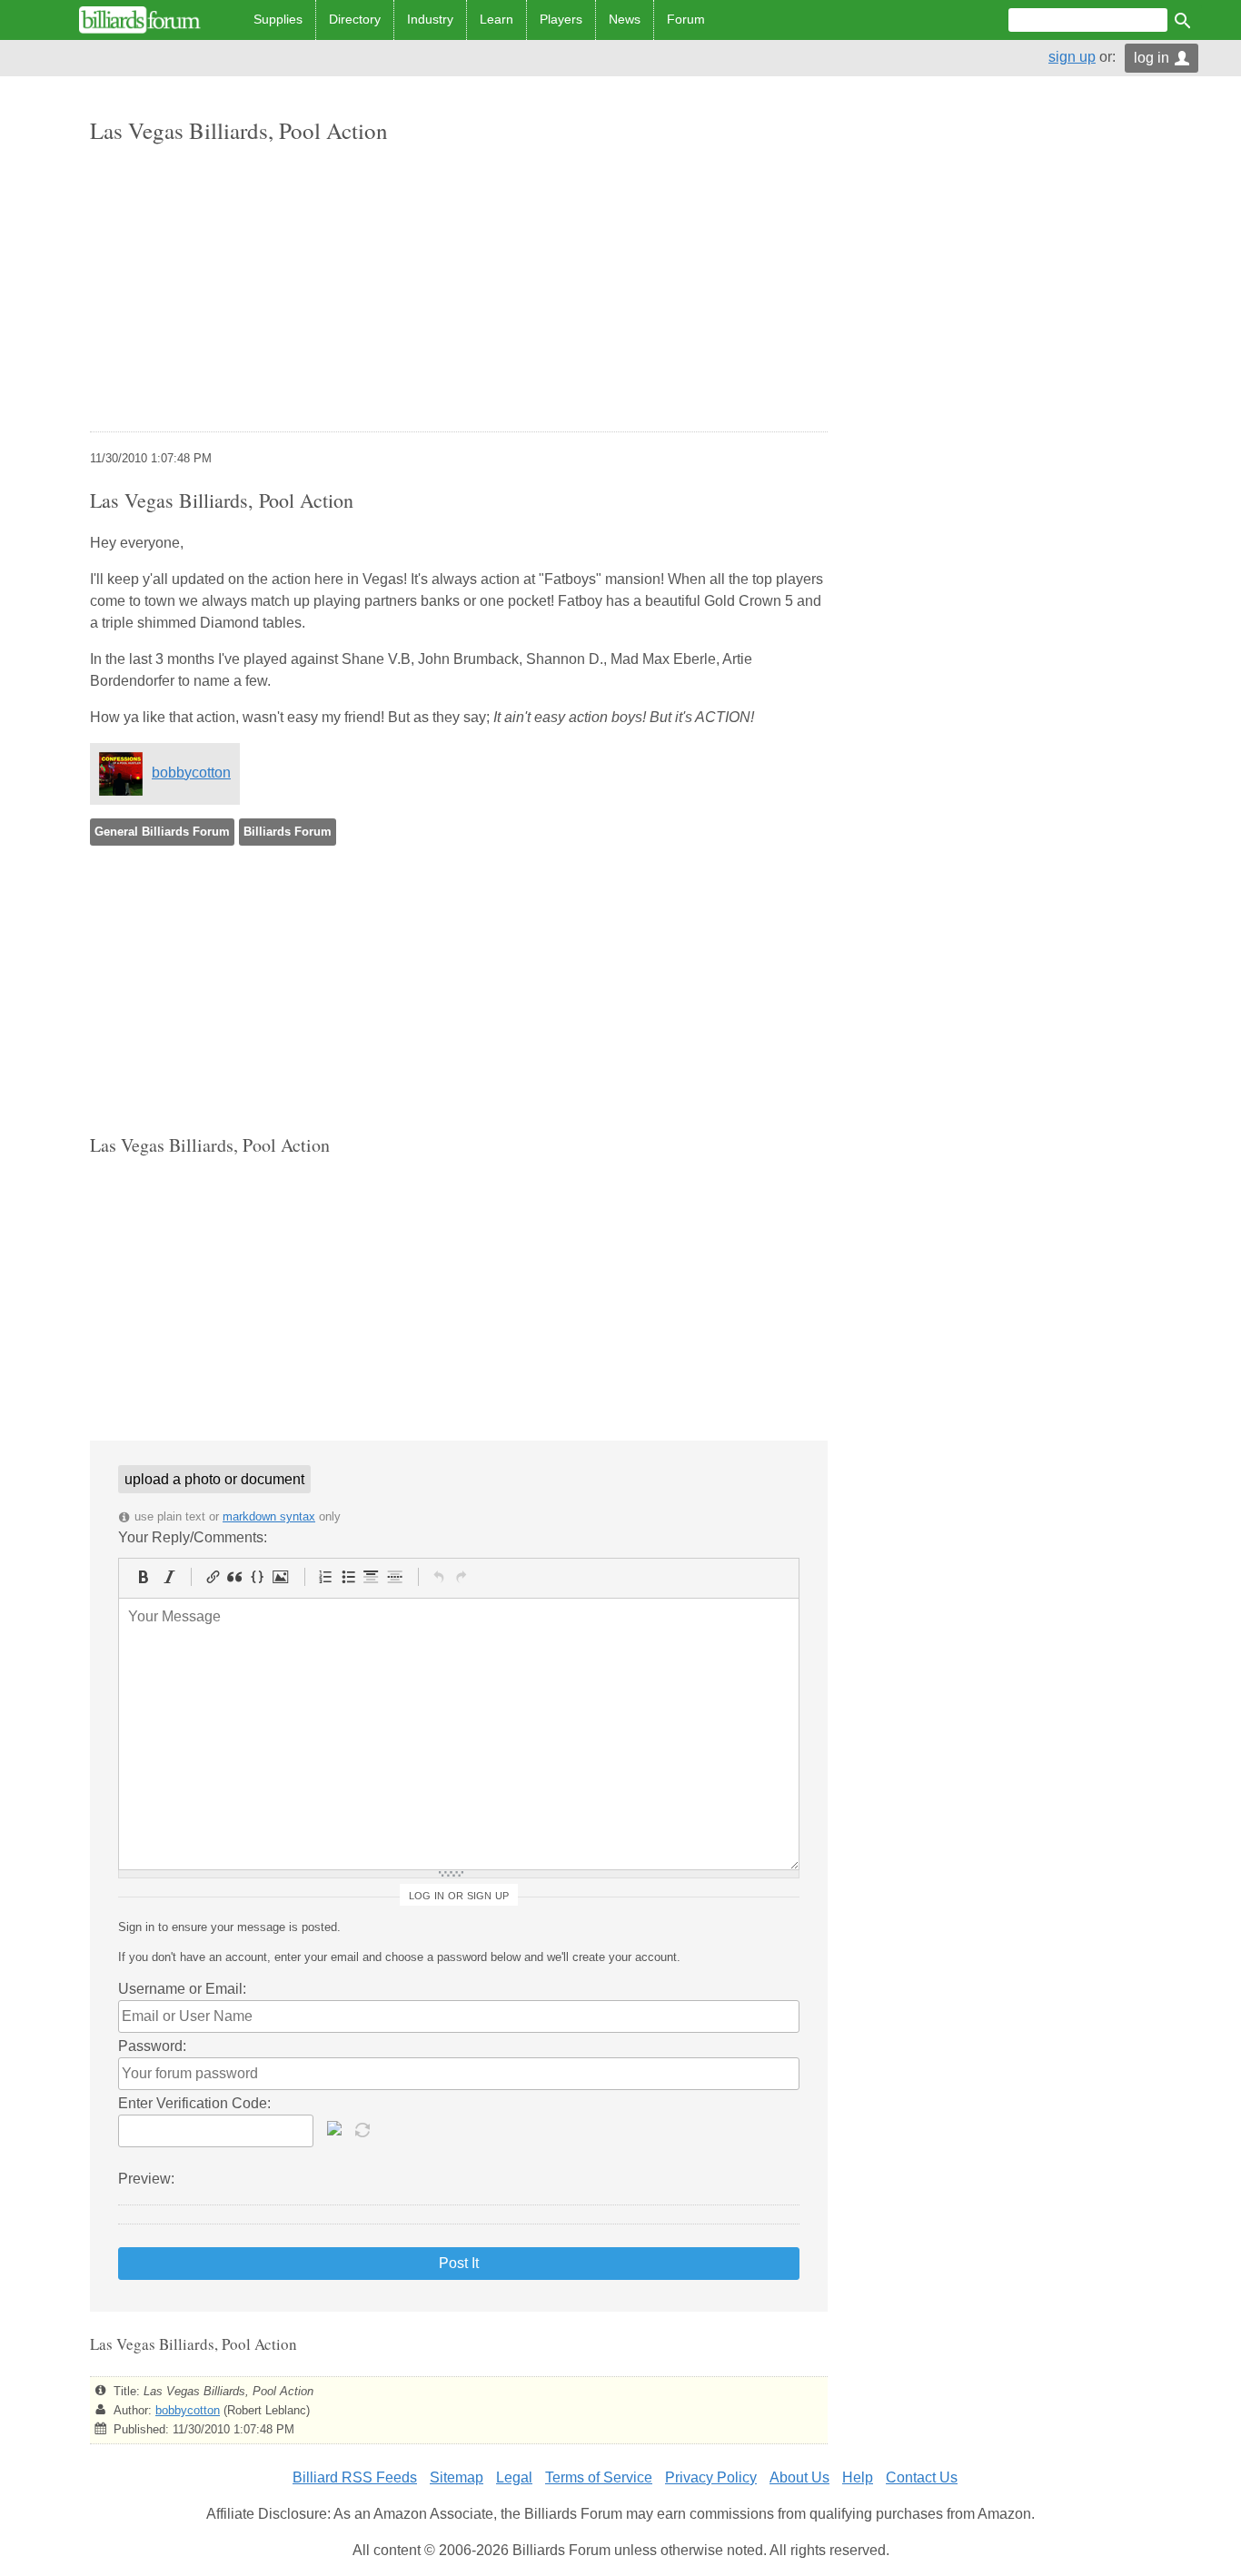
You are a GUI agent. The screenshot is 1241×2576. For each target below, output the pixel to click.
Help (858, 2477)
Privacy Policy (711, 2477)
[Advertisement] (459, 290)
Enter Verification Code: (194, 2103)
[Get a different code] (364, 2128)
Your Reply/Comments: (193, 1537)
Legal (514, 2477)
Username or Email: (182, 1989)
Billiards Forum (288, 832)
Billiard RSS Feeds (355, 2477)
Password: (152, 2046)
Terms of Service (599, 2477)
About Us (799, 2477)
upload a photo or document (214, 1479)
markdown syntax (269, 1516)
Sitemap (457, 2477)
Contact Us (922, 2477)
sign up (1072, 57)
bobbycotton (191, 773)
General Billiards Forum (162, 832)
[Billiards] (140, 20)
